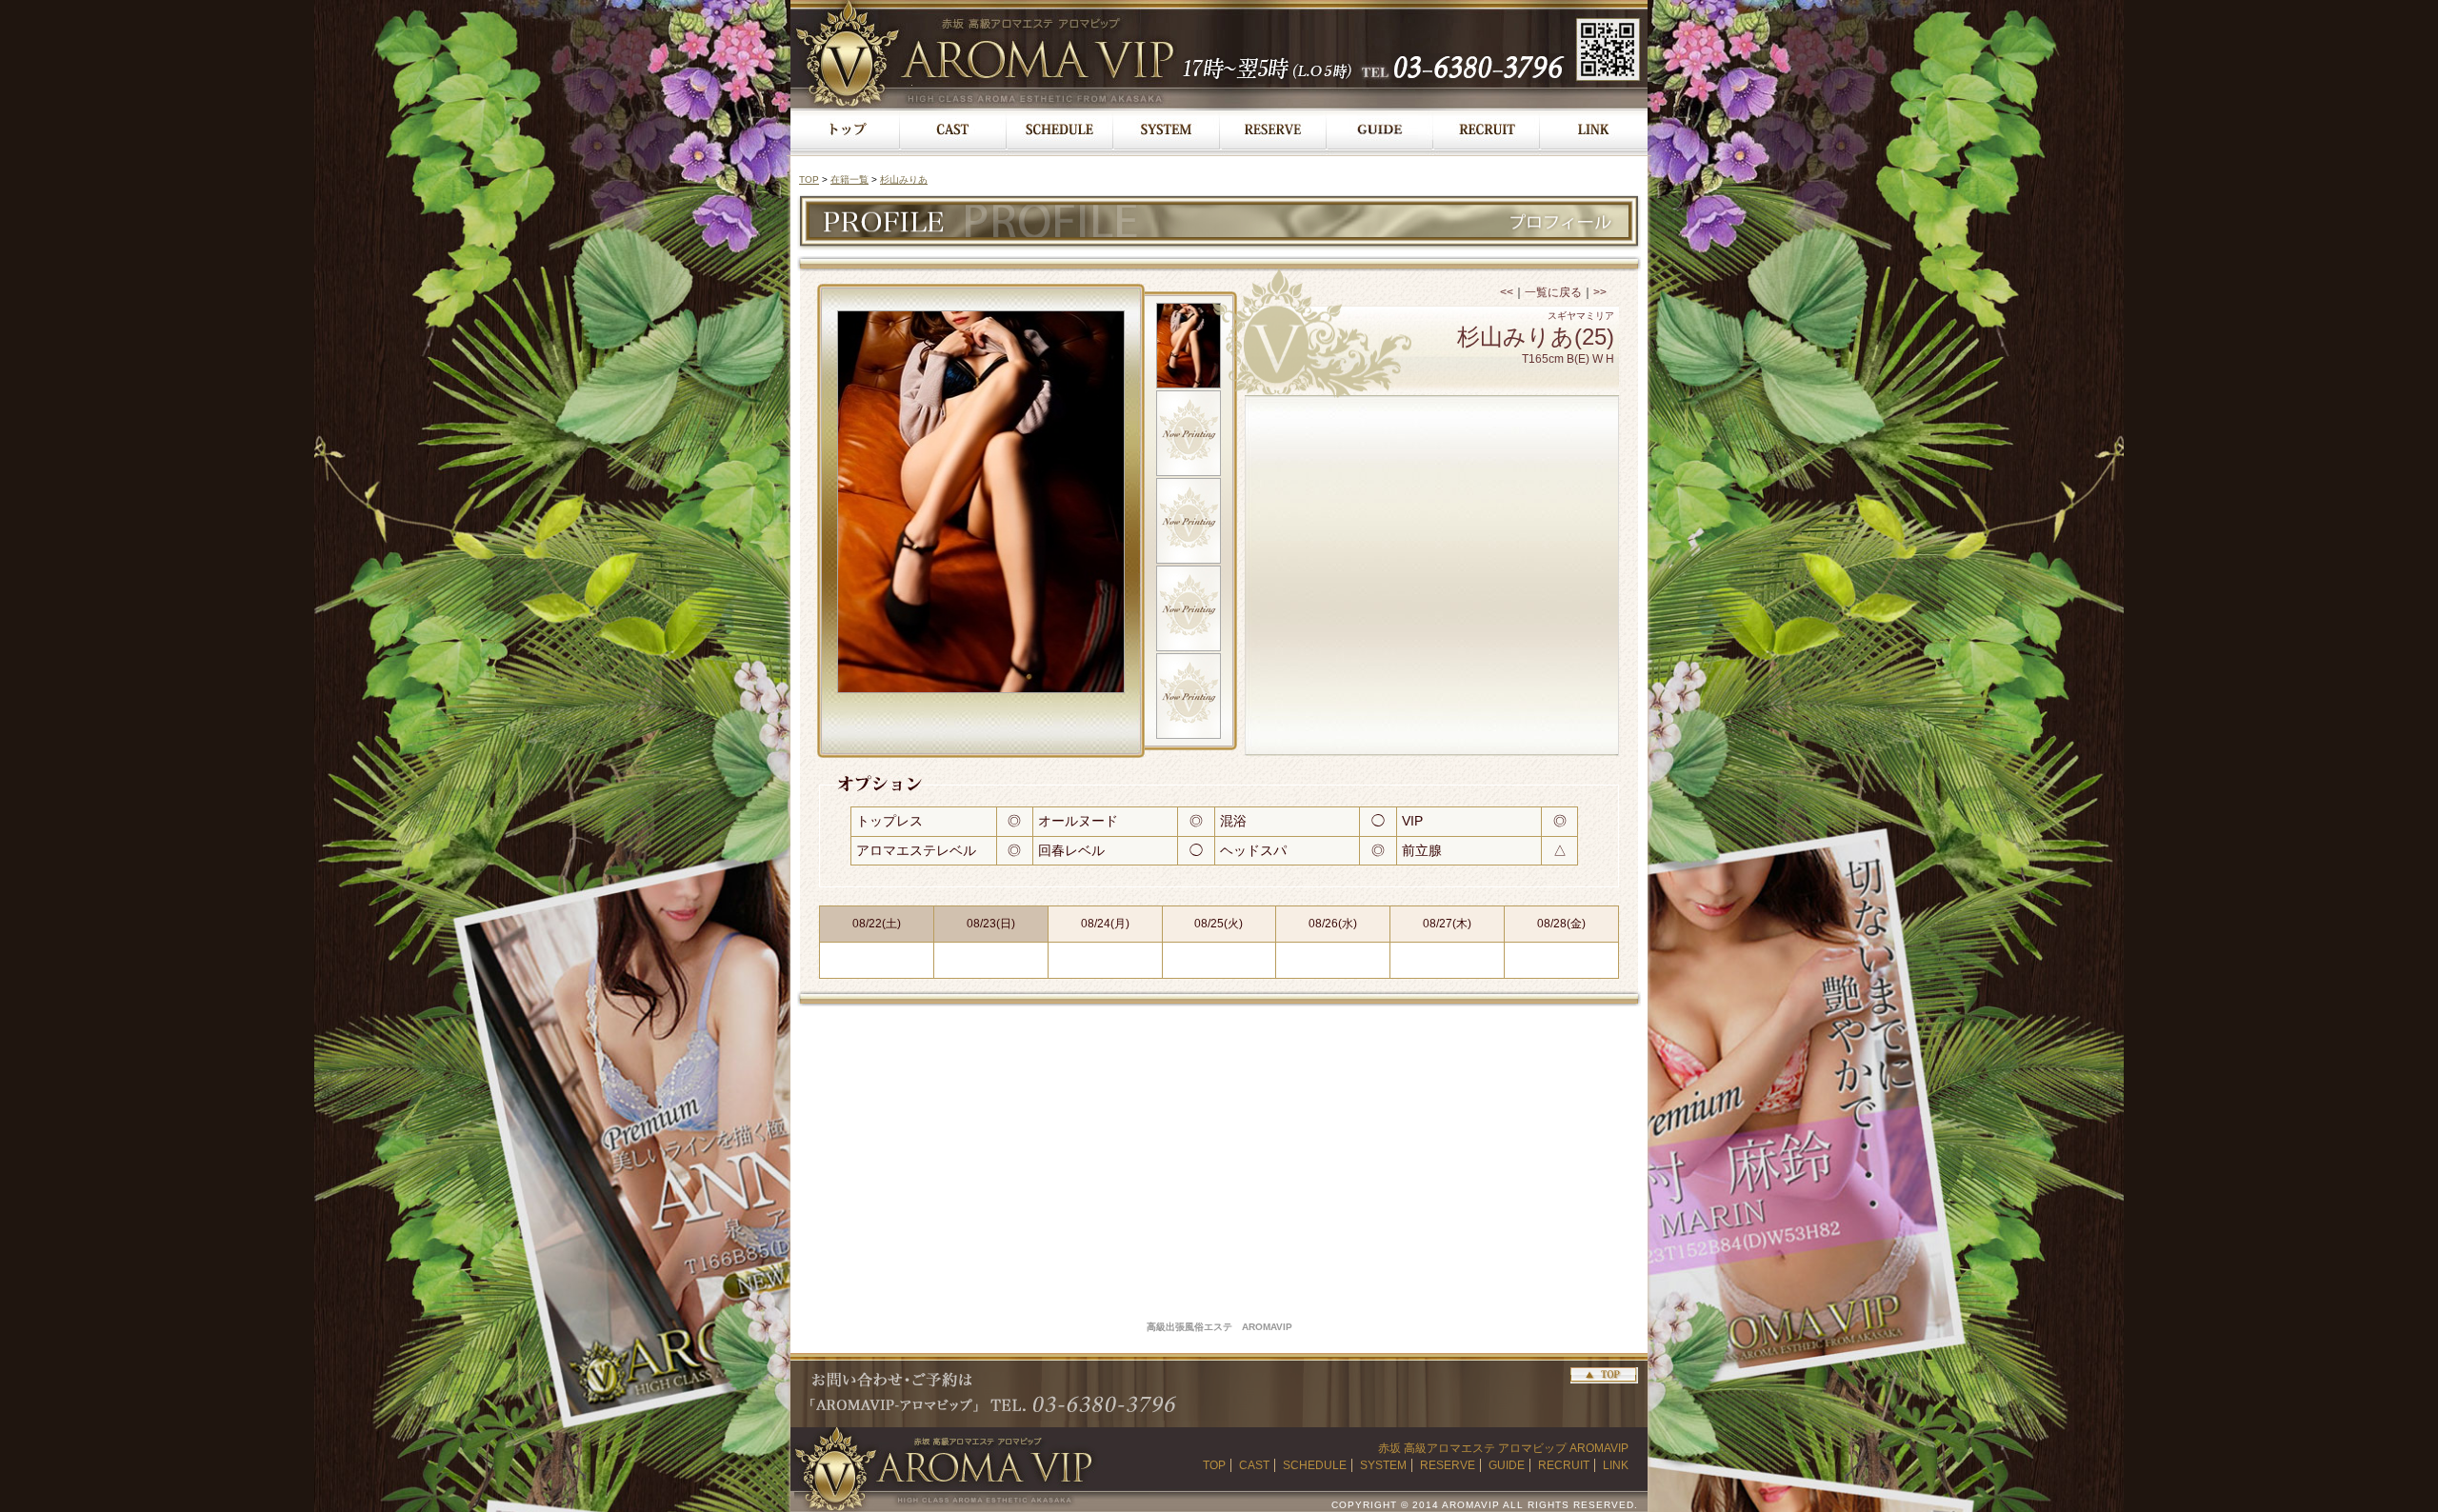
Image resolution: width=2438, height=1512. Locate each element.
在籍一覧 (849, 179)
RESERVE (1448, 1465)
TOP (809, 179)
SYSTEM (1383, 1465)
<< (1507, 292)
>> (1600, 292)
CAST (1254, 1465)
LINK (1616, 1465)
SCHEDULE (1315, 1465)
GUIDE (1507, 1465)
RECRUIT (1564, 1465)
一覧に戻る (1553, 292)
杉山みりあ (904, 179)
